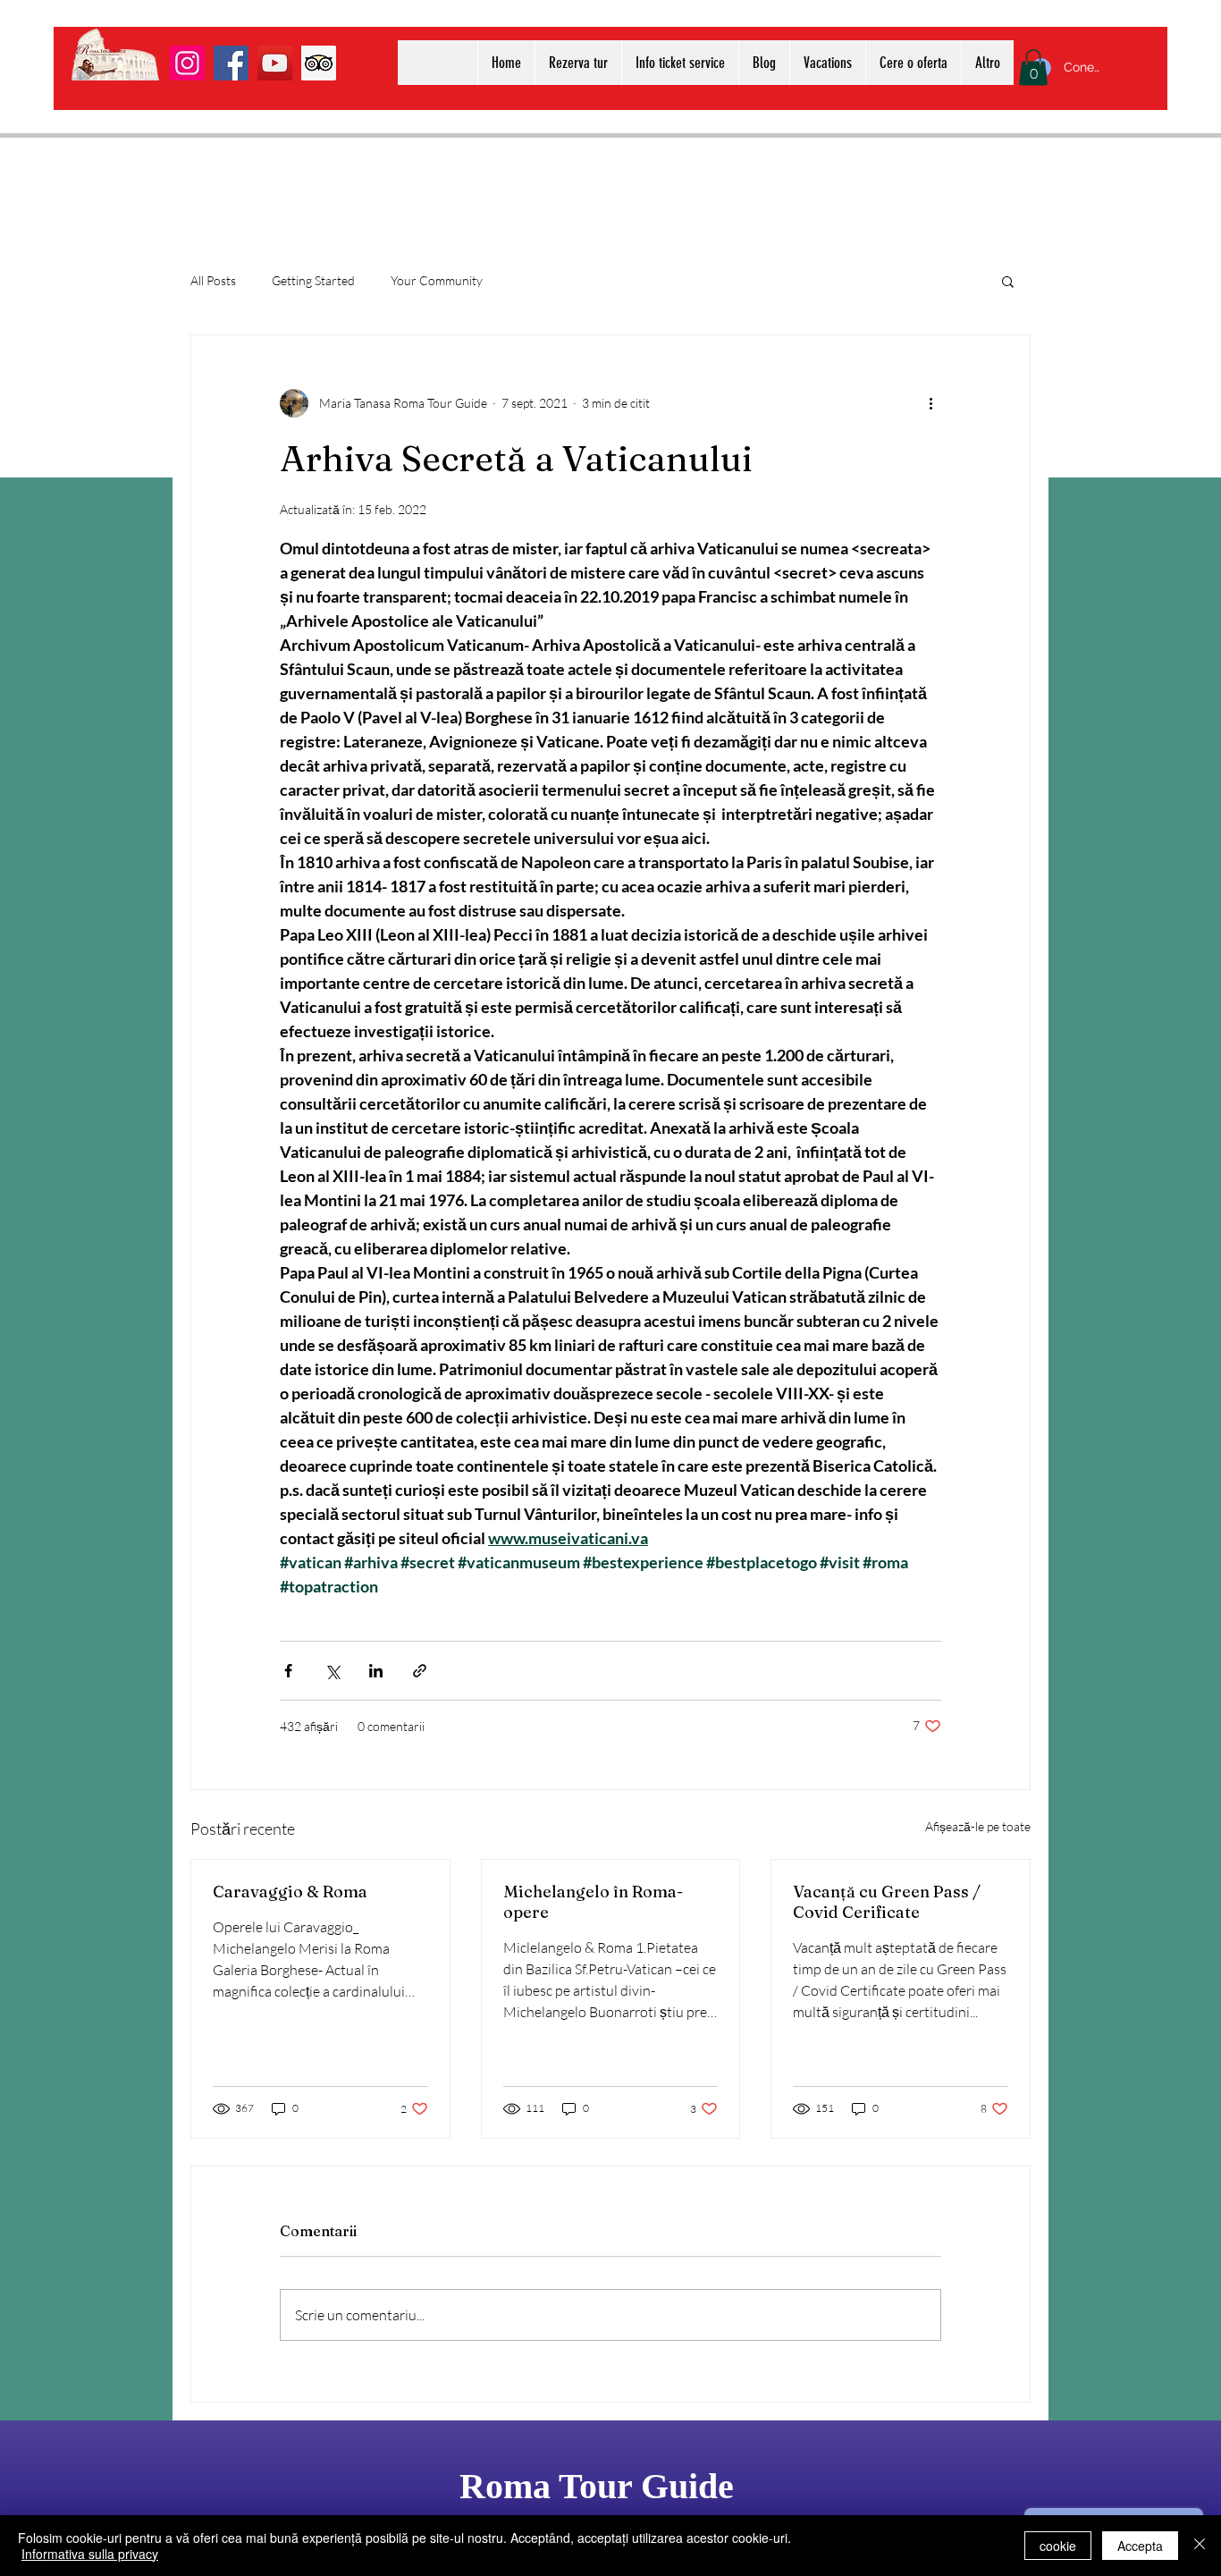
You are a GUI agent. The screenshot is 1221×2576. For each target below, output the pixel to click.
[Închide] (1200, 2546)
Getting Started (313, 280)
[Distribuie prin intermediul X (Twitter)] (332, 1671)
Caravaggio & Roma (290, 1892)
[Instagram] (187, 63)
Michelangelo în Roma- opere (593, 1902)
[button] (1033, 68)
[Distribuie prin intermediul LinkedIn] (376, 1671)
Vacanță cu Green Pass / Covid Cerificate (887, 1902)
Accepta (1140, 2546)
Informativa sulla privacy (90, 2554)
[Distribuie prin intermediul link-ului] (420, 1671)
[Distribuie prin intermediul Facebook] (288, 1671)
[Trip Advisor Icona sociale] (319, 63)
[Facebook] (231, 63)
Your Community (437, 280)
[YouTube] (275, 63)
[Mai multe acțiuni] (930, 403)
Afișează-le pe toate (978, 1826)
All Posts (213, 280)
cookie (1058, 2546)
